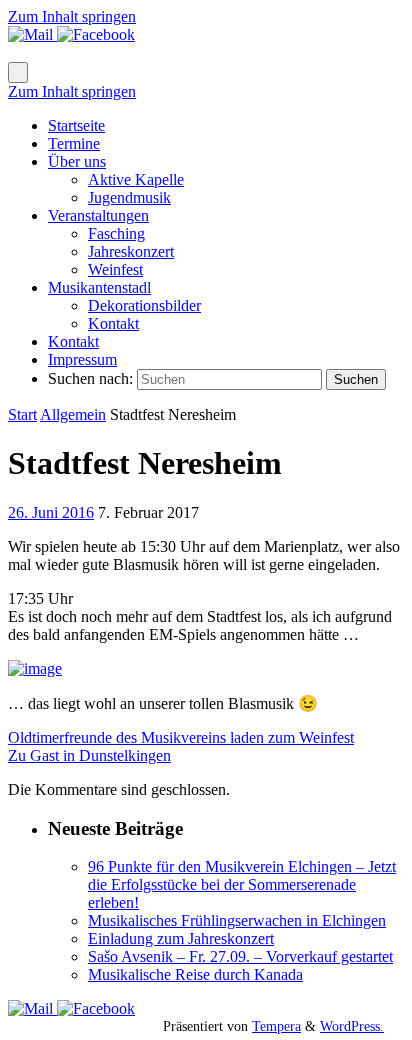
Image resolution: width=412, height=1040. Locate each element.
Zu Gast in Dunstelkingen (89, 755)
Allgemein (73, 414)
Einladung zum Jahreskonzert (181, 938)
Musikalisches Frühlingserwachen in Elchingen (237, 920)
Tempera (276, 1026)
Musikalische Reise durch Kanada (195, 974)
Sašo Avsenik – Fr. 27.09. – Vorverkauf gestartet (240, 956)
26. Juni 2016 (51, 512)
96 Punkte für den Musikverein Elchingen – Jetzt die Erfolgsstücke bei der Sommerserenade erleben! (242, 884)
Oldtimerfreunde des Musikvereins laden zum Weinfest (181, 737)
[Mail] (32, 34)
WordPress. (352, 1026)
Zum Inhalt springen (72, 16)
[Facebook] (96, 34)
